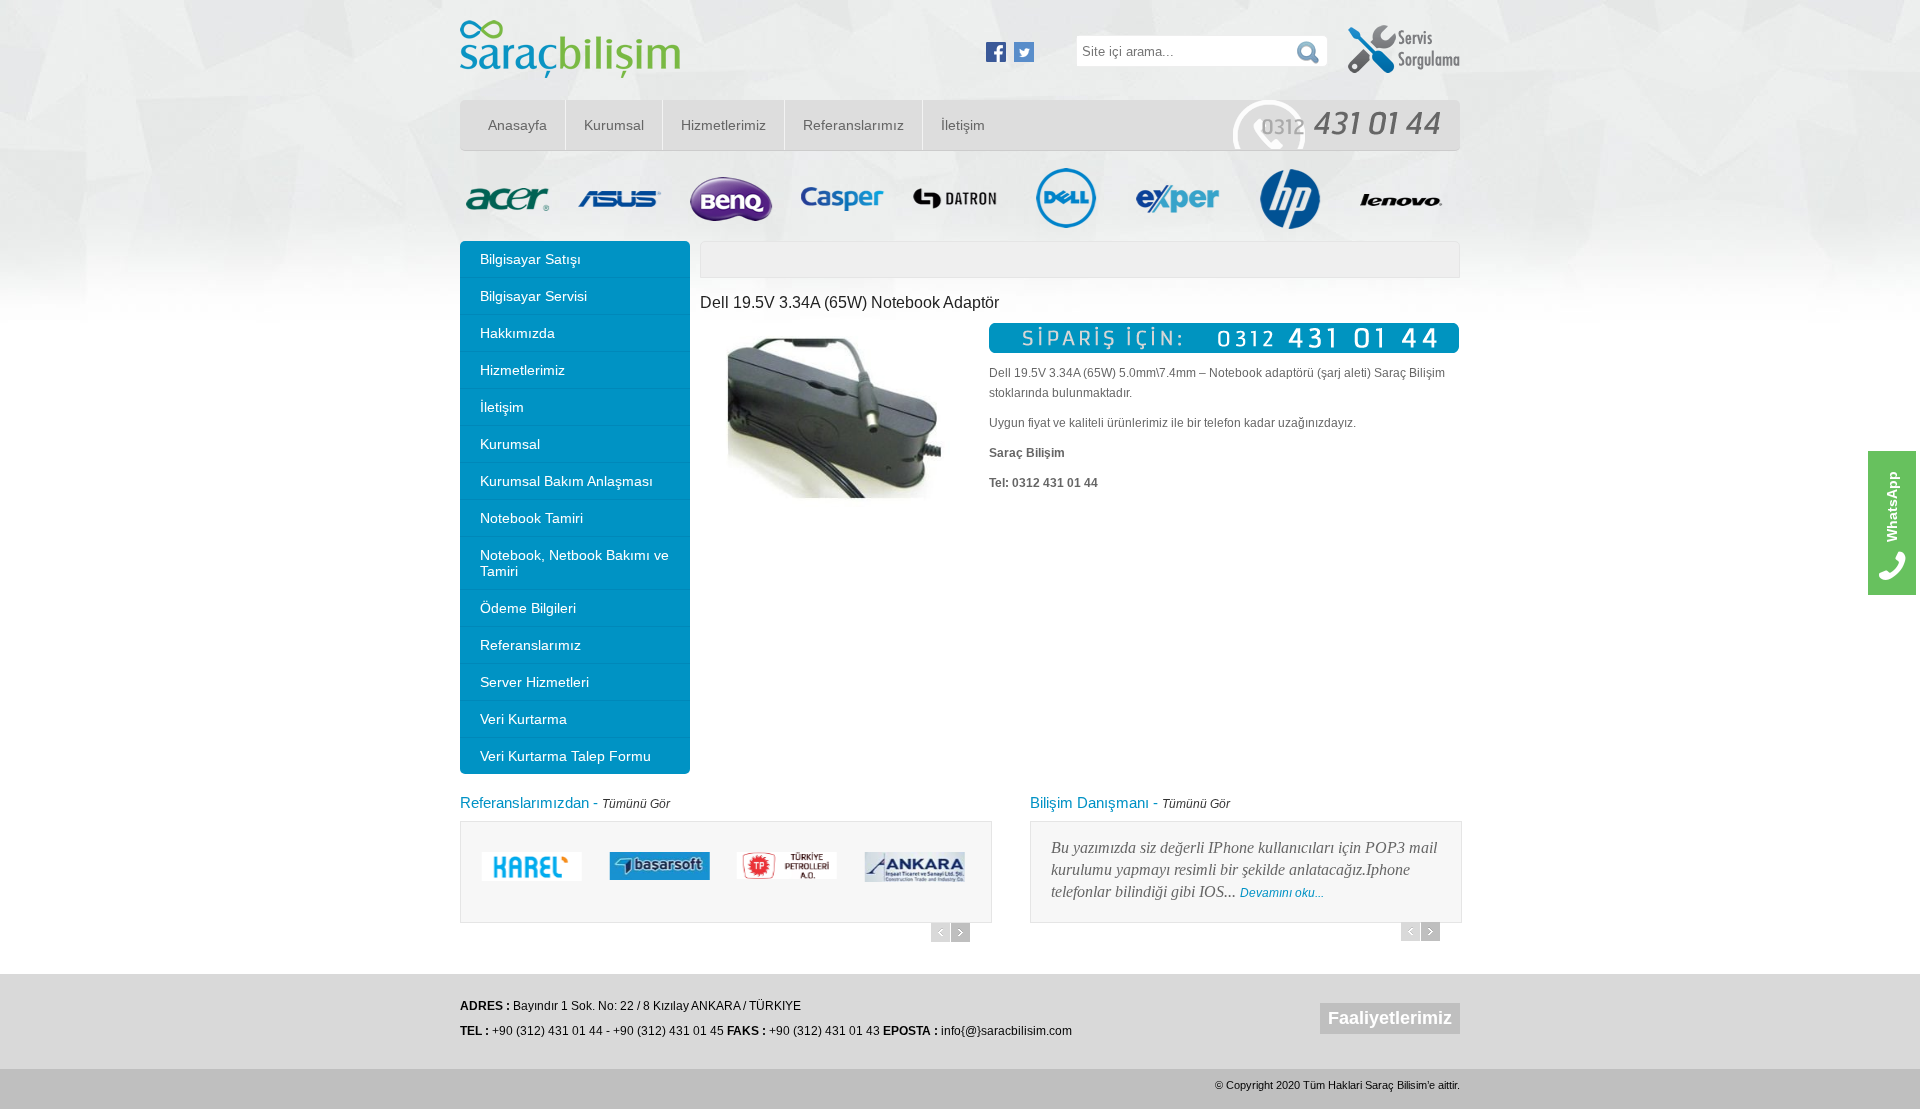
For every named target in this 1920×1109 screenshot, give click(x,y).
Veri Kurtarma (523, 719)
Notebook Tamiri (531, 518)
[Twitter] (1024, 58)
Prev (940, 932)
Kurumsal (614, 125)
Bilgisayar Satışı (530, 259)
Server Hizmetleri (534, 682)
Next (960, 932)
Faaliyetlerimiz (1390, 1018)
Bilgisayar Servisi (533, 296)
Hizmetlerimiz (723, 125)
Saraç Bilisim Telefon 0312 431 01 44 (1336, 124)
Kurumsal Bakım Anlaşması (566, 481)
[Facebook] (996, 58)
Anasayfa (517, 125)
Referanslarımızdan (524, 802)
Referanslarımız (853, 125)
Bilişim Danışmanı (1089, 802)
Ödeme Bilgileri (528, 608)
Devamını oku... (1130, 893)
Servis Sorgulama (1404, 49)
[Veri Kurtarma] (570, 74)
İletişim (963, 125)
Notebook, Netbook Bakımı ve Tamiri (574, 563)
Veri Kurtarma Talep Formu (565, 756)
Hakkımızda (517, 333)
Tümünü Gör (636, 804)
